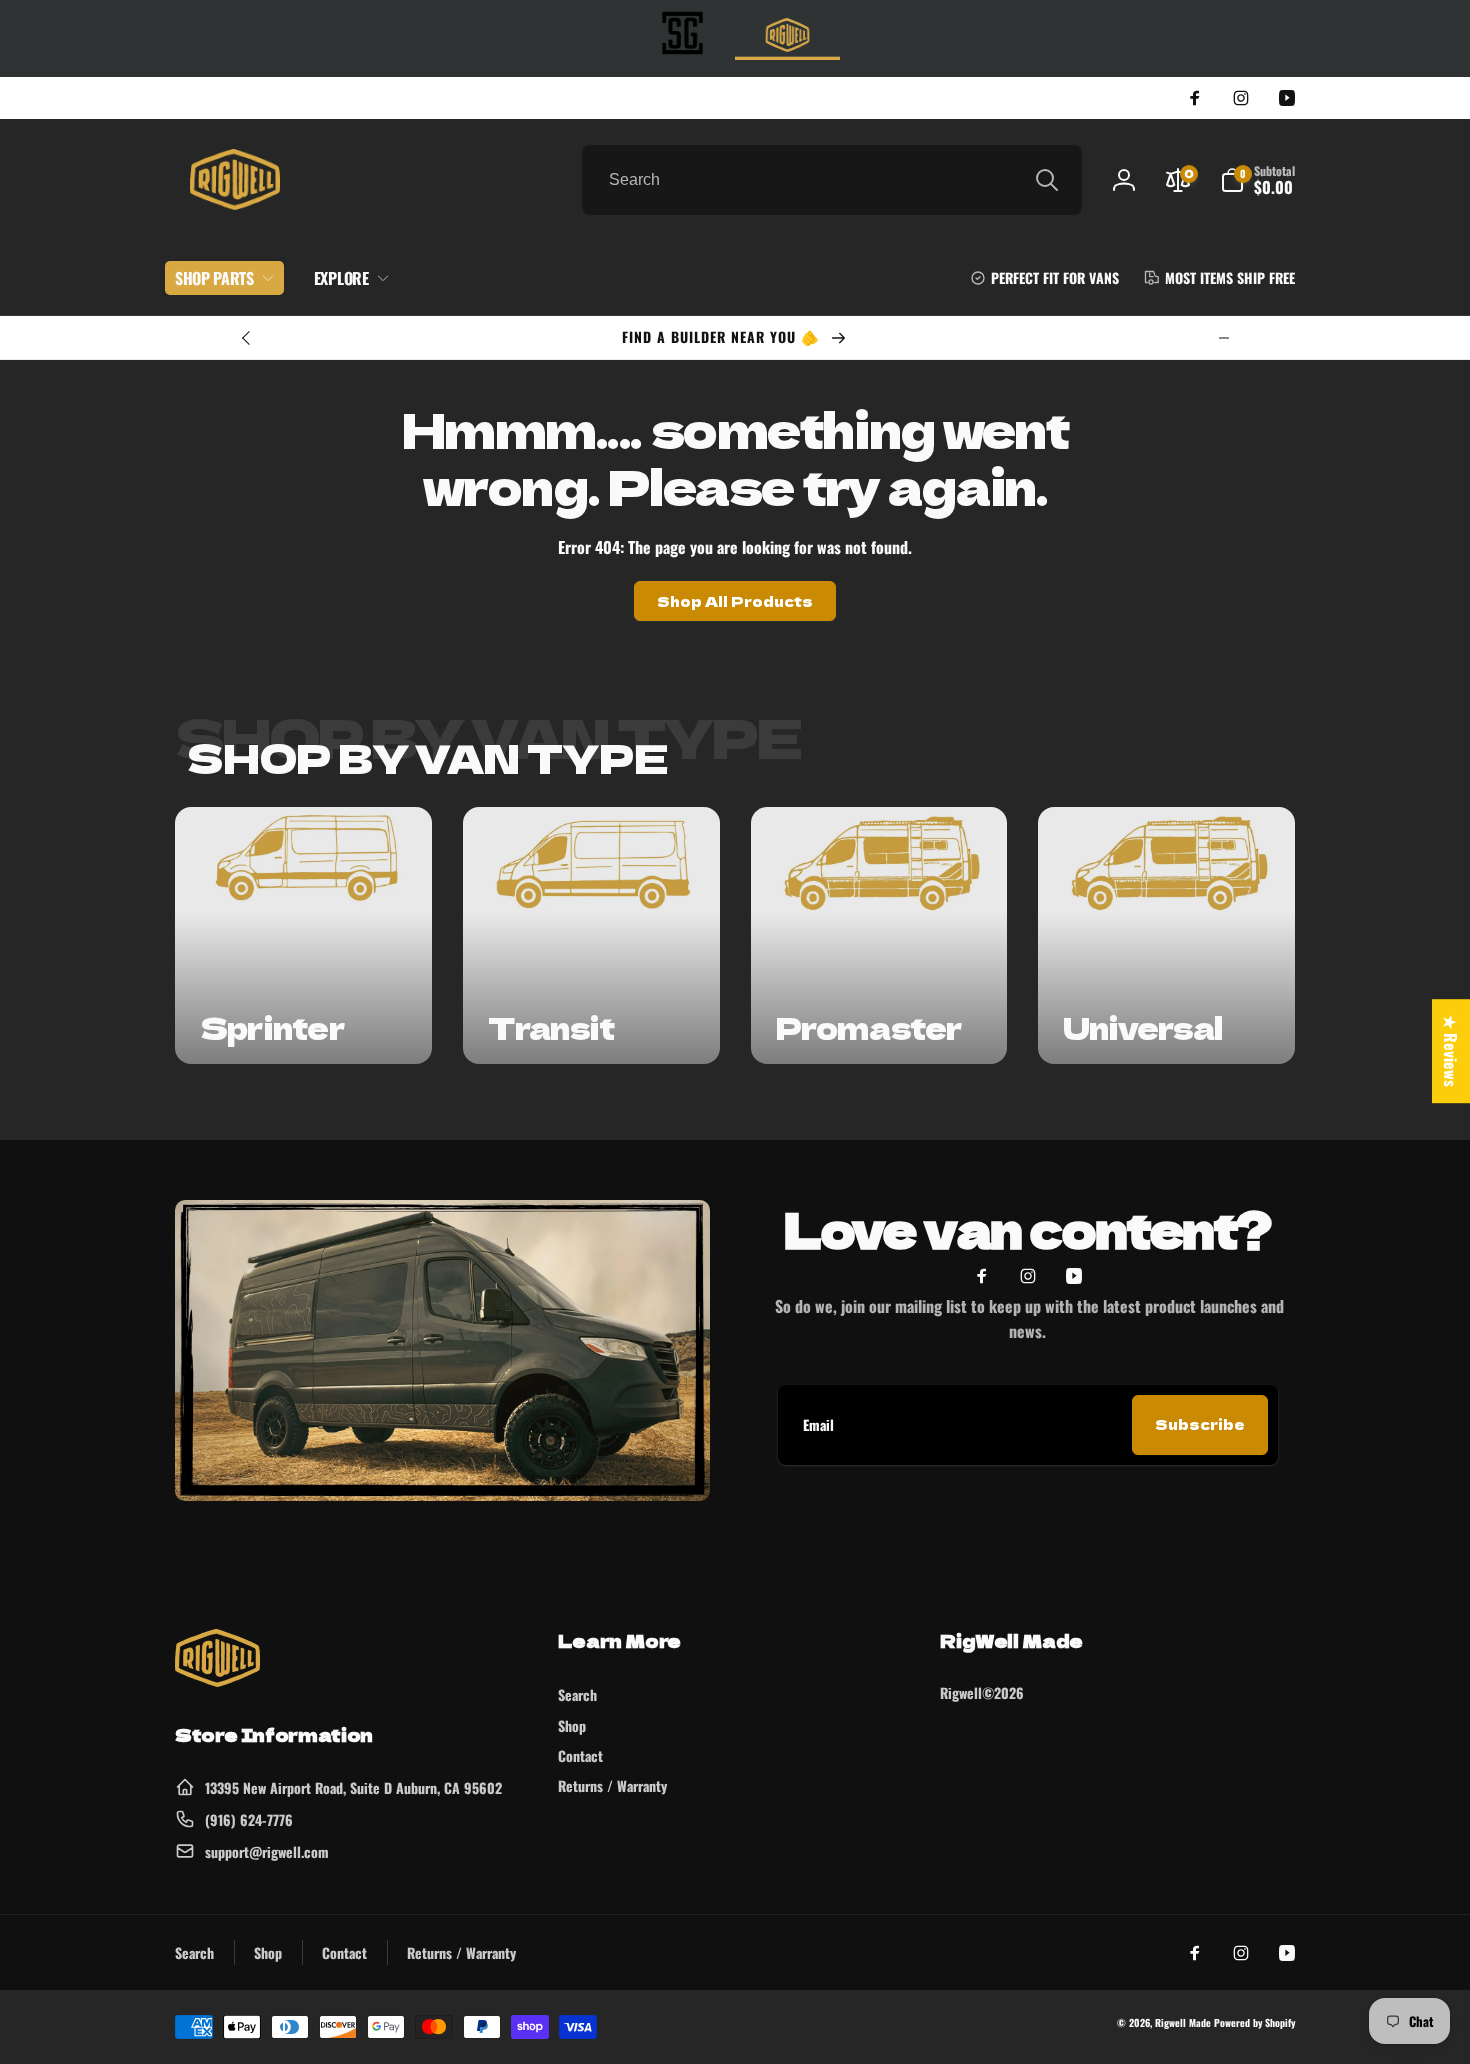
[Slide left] (247, 338)
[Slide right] (1224, 338)
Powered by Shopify (1254, 2022)
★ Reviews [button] (1451, 1051)
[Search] (1047, 180)
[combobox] (832, 180)
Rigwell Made (1183, 2022)
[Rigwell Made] (217, 1680)
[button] (1257, 180)
